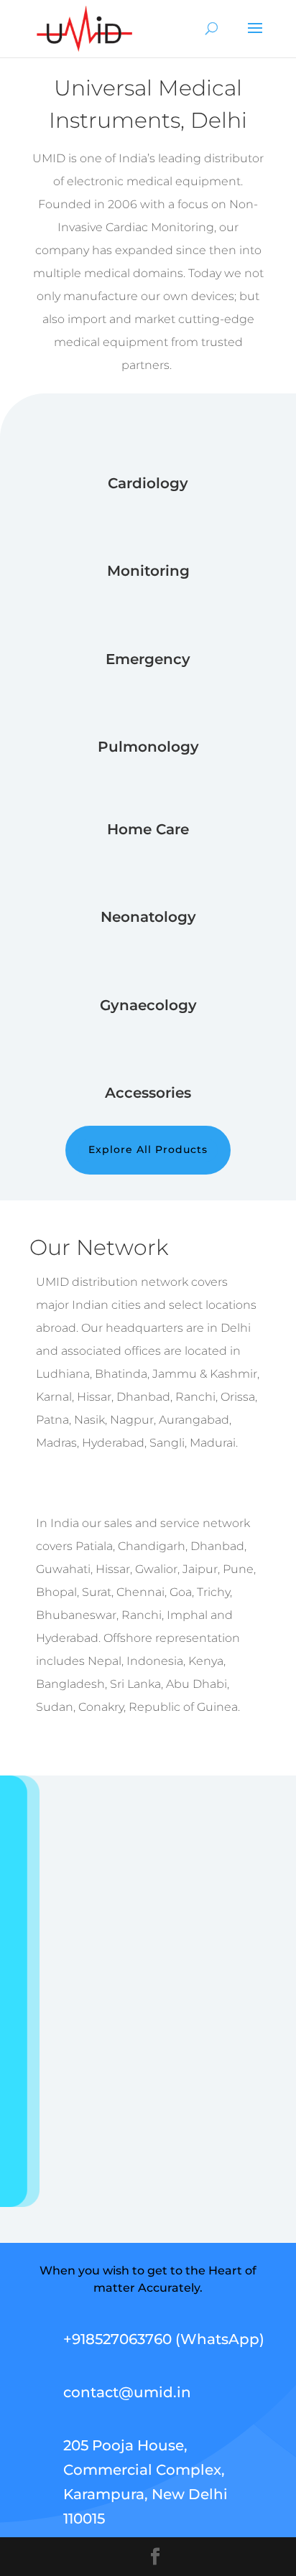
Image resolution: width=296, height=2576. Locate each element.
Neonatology (148, 917)
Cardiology (148, 483)
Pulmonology (148, 747)
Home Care (148, 829)
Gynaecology (148, 1005)
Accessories (148, 1093)
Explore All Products (148, 1149)
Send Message (202, 2149)
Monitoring (148, 571)
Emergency (148, 659)
